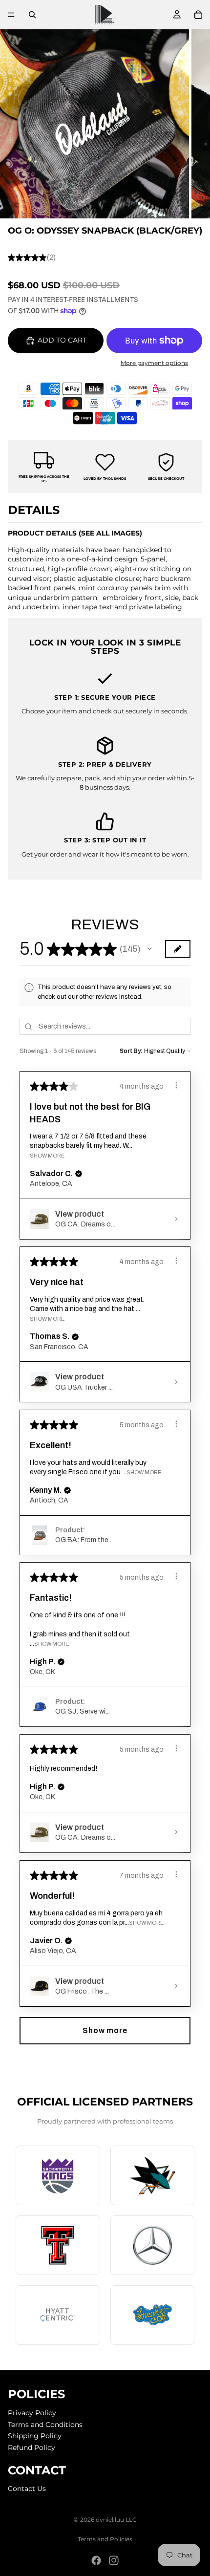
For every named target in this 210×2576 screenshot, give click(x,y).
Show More (47, 1156)
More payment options (154, 363)
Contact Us (27, 2489)
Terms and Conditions (45, 2424)
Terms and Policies (105, 2539)
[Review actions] (176, 1085)
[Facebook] (96, 2560)
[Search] (32, 15)
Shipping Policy (35, 2436)
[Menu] (11, 15)
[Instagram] (114, 2560)
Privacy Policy (32, 2413)
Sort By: (131, 1051)
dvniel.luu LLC (116, 2520)
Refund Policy (31, 2447)
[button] (149, 949)
